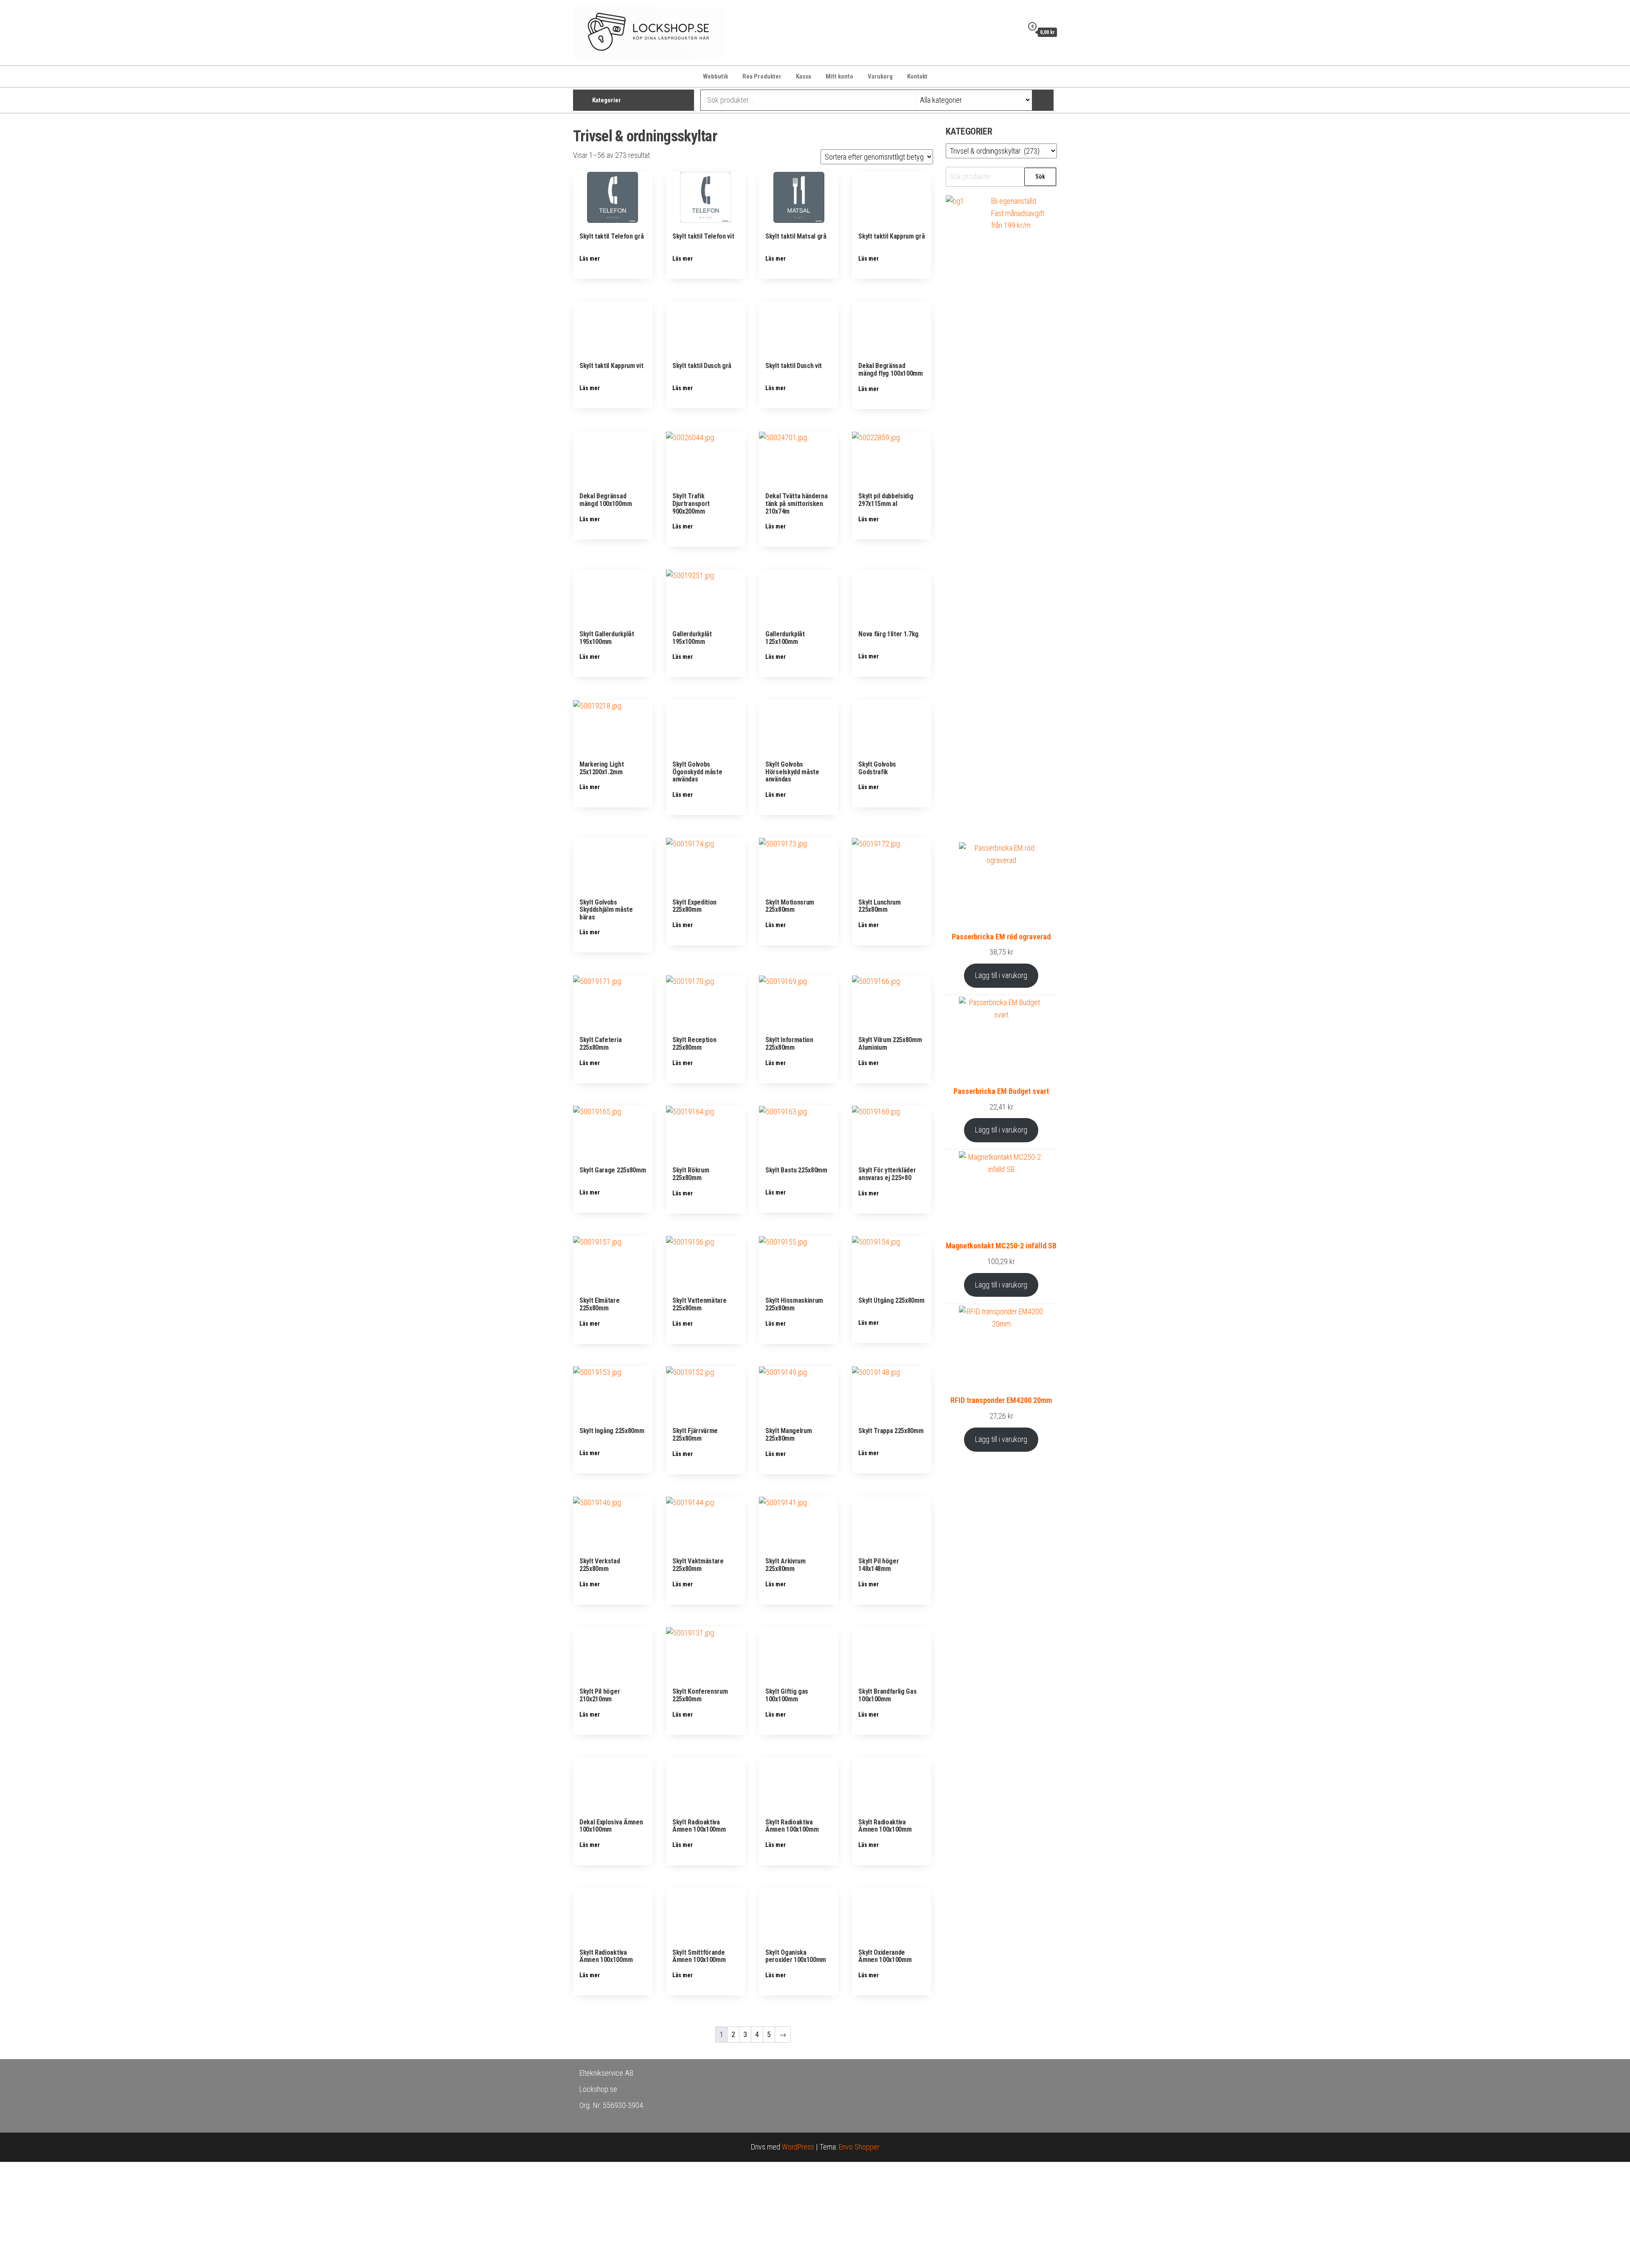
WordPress (798, 2147)
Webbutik (715, 76)
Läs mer (590, 259)
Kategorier (607, 100)
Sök (1040, 177)
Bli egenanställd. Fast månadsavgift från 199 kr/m (1018, 213)
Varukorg (880, 76)
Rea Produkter (762, 76)
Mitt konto (839, 76)
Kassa (804, 76)
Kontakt (917, 76)
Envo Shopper (859, 2147)
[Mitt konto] (1015, 32)
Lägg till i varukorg (1001, 975)
